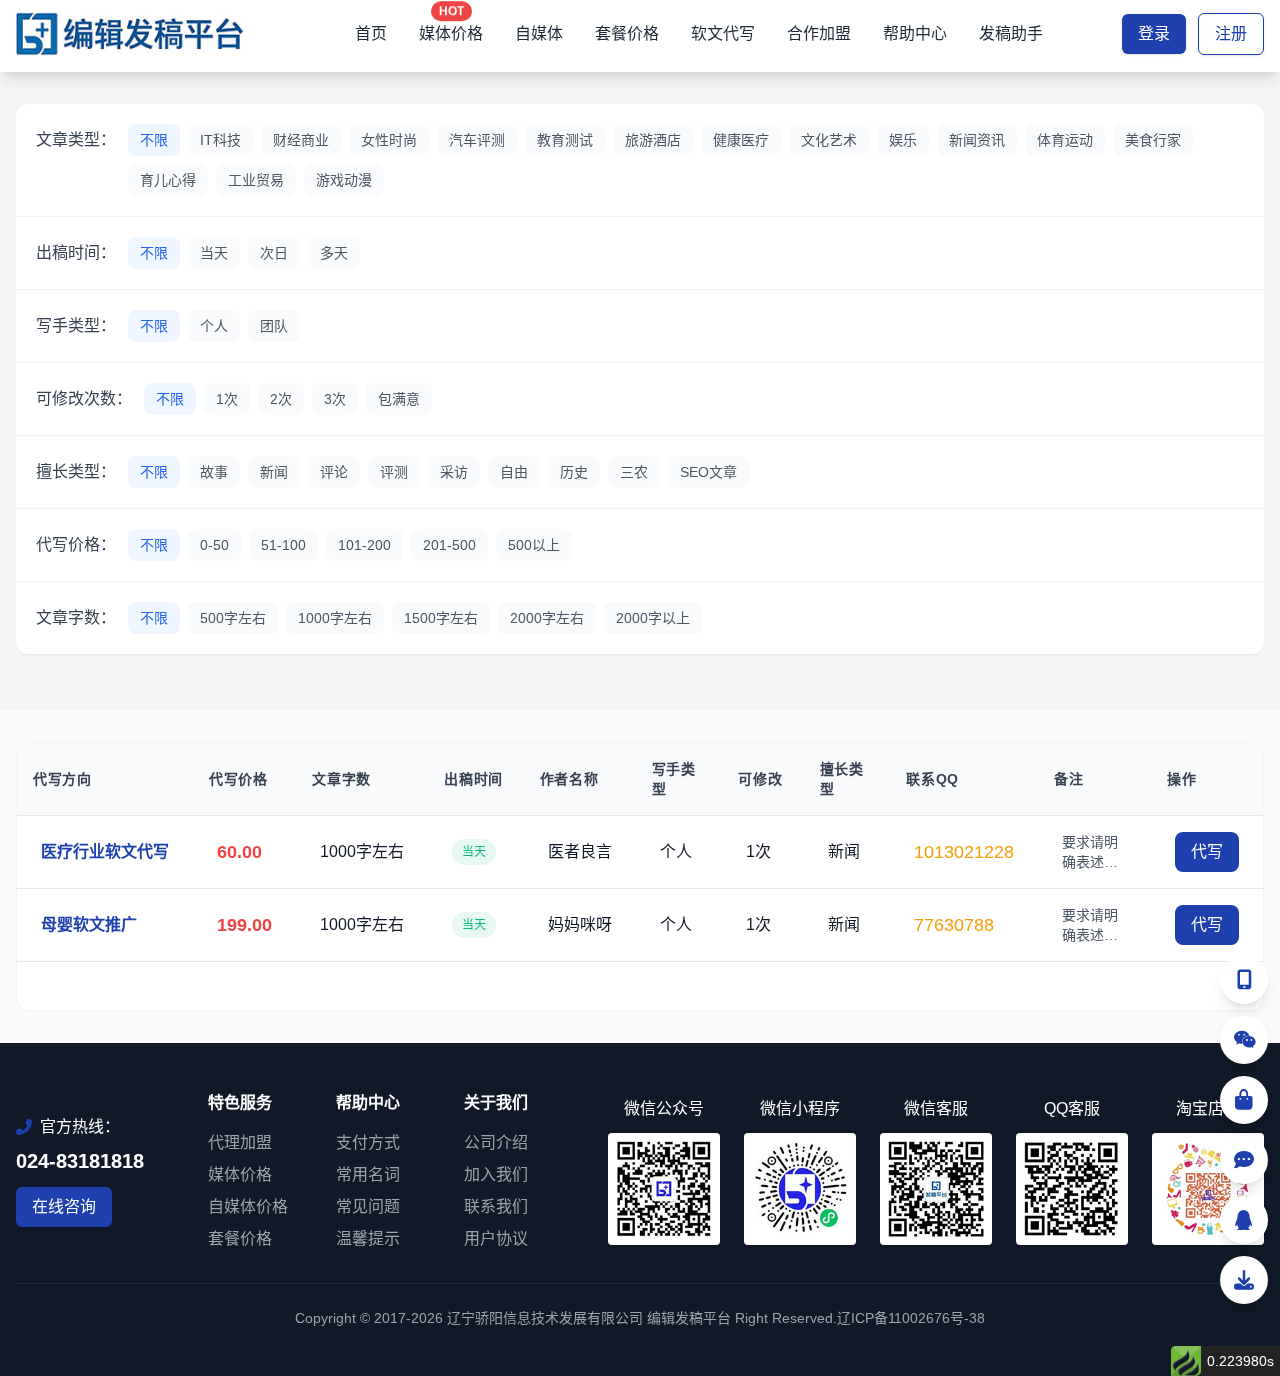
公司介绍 (496, 1142)
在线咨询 (64, 1206)
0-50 (214, 545)
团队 (274, 326)
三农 (634, 472)
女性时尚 (389, 140)
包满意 (399, 399)
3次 (335, 399)
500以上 (534, 545)
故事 (214, 472)
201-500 (449, 545)
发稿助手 (1011, 33)
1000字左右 (335, 618)
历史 (574, 472)
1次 (227, 399)
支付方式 (368, 1142)
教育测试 (565, 140)
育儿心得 (168, 180)
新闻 (274, 472)
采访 (454, 472)
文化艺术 (829, 140)
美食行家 (1153, 140)
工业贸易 (256, 180)
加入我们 (496, 1174)
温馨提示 (368, 1238)
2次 (281, 399)
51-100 (283, 545)
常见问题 (368, 1206)
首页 (371, 33)
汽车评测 (477, 140)
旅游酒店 (653, 140)
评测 (394, 472)
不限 (154, 140)
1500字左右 (441, 618)
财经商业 (301, 140)
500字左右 (233, 618)
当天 (214, 253)
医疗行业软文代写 (105, 851)
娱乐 (903, 140)
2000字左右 (547, 618)
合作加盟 (819, 33)
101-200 (364, 545)
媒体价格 (451, 33)
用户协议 (496, 1238)
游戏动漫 (344, 180)
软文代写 (723, 33)
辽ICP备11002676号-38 (911, 1318)
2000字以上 (653, 618)
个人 (214, 326)
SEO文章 (708, 472)
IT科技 (220, 140)
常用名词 (368, 1174)
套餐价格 (627, 33)
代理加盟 (240, 1142)
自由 (514, 472)
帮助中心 (915, 33)
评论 (334, 472)
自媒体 (539, 33)
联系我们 (496, 1206)
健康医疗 (741, 140)
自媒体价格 (248, 1206)
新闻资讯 (977, 140)
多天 (334, 253)
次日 (274, 253)
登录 (1154, 33)
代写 (1207, 851)
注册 (1231, 33)
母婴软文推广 (89, 924)
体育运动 (1065, 140)
